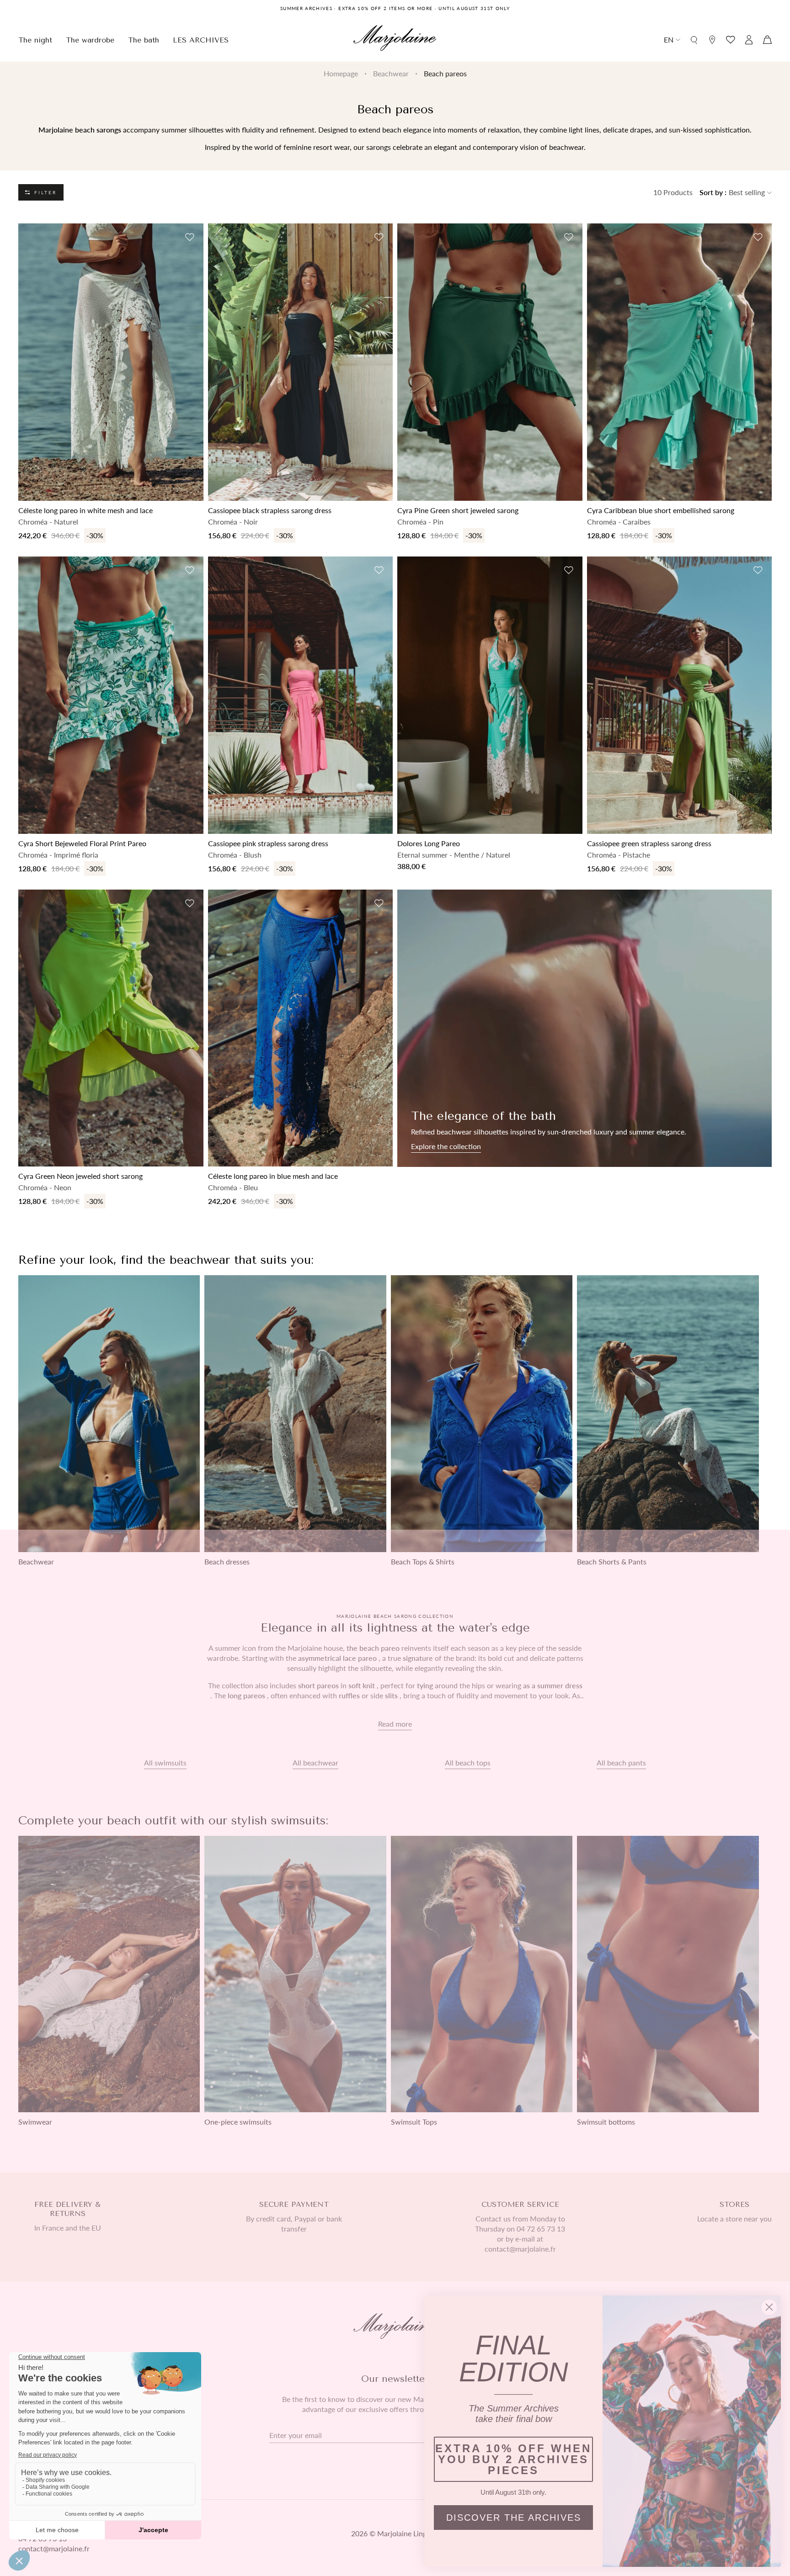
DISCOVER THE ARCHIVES (514, 2518)
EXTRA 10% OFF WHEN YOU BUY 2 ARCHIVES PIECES (513, 2459)
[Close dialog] (769, 2307)
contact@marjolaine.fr (54, 2548)
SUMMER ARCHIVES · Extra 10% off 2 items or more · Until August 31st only (395, 8)
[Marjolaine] (395, 39)
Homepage (341, 73)
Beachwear (391, 73)
